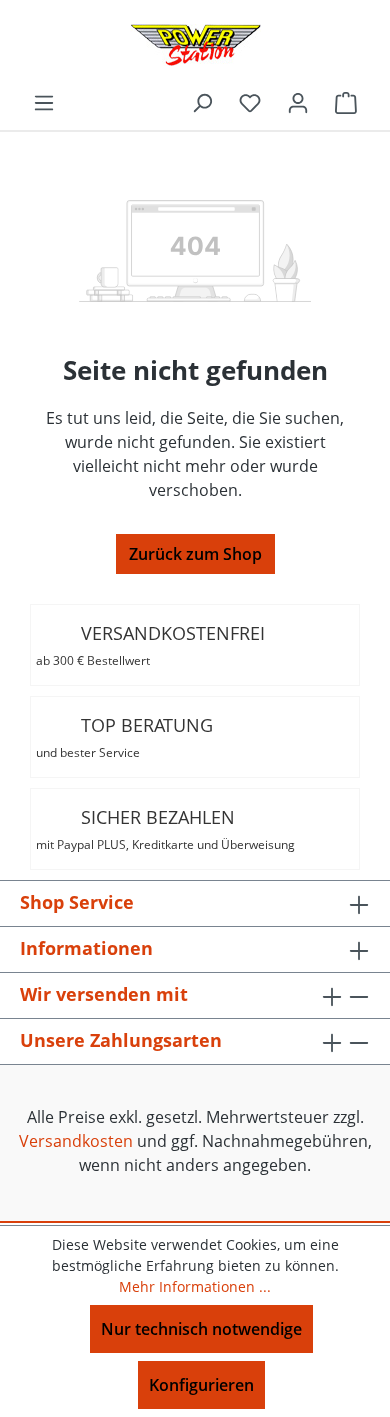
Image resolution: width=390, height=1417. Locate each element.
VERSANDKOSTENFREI (150, 645)
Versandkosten (76, 1141)
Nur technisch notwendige (201, 1329)
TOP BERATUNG (124, 737)
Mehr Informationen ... (195, 1286)
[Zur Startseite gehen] (195, 45)
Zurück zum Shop (195, 554)
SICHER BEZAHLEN (165, 829)
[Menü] (44, 102)
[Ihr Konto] (298, 102)
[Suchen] (202, 102)
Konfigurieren (201, 1385)
